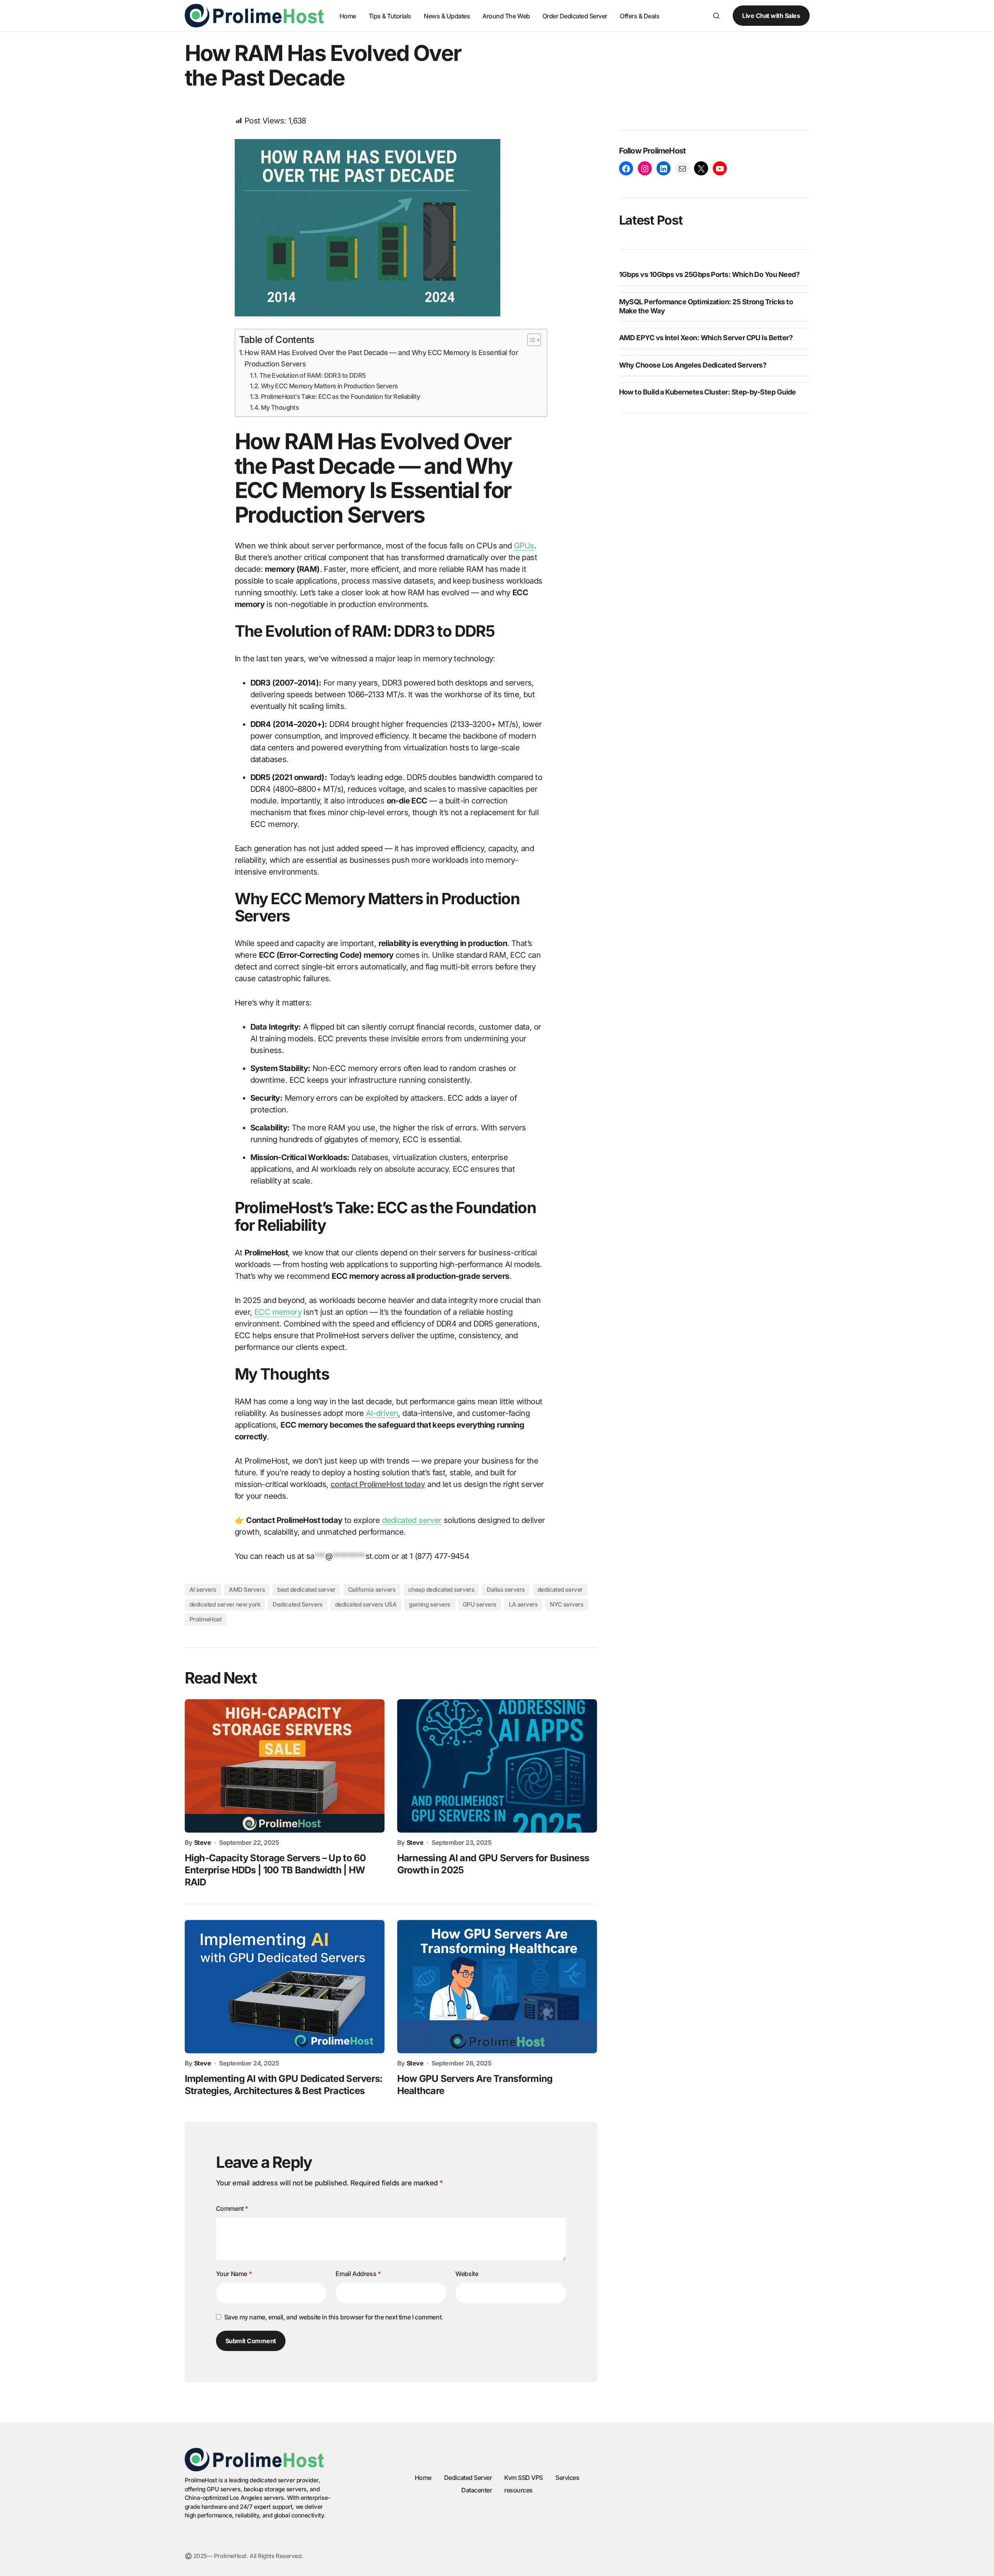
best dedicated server (306, 1590)
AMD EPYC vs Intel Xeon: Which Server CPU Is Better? (706, 338)
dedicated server (412, 1520)
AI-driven (382, 1413)
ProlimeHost (206, 1619)
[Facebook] (626, 169)
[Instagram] (645, 169)
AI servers (203, 1590)
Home (423, 2478)
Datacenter (476, 2490)
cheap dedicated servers (441, 1590)
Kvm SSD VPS (524, 2478)
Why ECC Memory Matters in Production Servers (329, 386)
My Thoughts (280, 407)
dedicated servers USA (366, 1604)
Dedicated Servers (297, 1604)
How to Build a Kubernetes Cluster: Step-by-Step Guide (708, 392)
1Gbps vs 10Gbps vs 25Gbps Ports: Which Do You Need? (709, 275)
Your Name (234, 2274)
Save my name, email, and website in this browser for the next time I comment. (334, 2317)
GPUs (524, 546)
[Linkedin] (664, 169)
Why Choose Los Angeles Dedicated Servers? (693, 365)
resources (518, 2490)
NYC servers (567, 1604)
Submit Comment (251, 2341)
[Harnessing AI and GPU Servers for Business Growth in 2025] (497, 1766)
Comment (232, 2208)
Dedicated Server (468, 2478)
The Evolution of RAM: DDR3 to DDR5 (312, 375)
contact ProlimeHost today (378, 1484)
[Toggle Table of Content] (530, 340)
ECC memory (278, 1312)
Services (567, 2478)
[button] (716, 16)
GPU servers (480, 1604)
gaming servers (430, 1604)
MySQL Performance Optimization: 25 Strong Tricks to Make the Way (706, 306)
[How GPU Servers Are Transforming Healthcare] (497, 1986)
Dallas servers (506, 1590)
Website (467, 2274)
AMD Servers (247, 1590)
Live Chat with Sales (771, 16)
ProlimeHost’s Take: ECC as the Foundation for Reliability (341, 396)
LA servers (523, 1604)
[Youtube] (720, 169)
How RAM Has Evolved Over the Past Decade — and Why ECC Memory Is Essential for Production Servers (381, 358)
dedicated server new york (225, 1604)
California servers (372, 1590)
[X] (701, 169)
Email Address (358, 2274)
